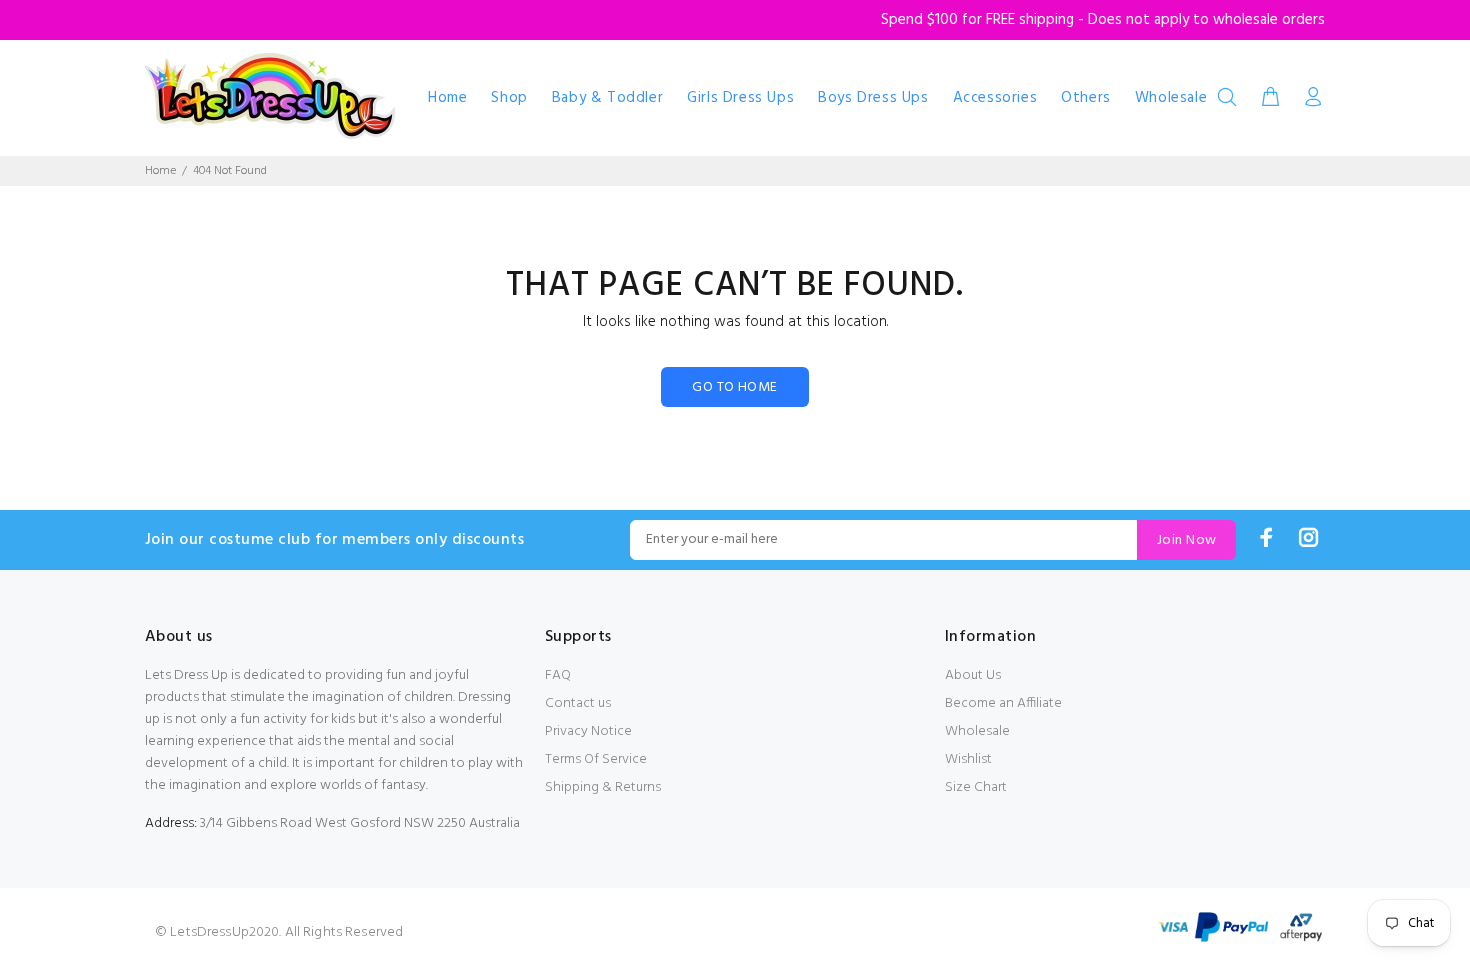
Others (1086, 98)
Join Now (1186, 540)
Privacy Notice (588, 731)
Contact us (578, 703)
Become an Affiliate (1003, 703)
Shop (509, 98)
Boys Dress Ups (873, 98)
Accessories (995, 98)
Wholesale (1171, 98)
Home (447, 98)
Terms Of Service (596, 759)
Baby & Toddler (607, 98)
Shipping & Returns (603, 787)
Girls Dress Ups (740, 98)
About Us (973, 675)
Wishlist (968, 759)
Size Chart (976, 787)
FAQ (558, 675)
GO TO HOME (734, 387)
